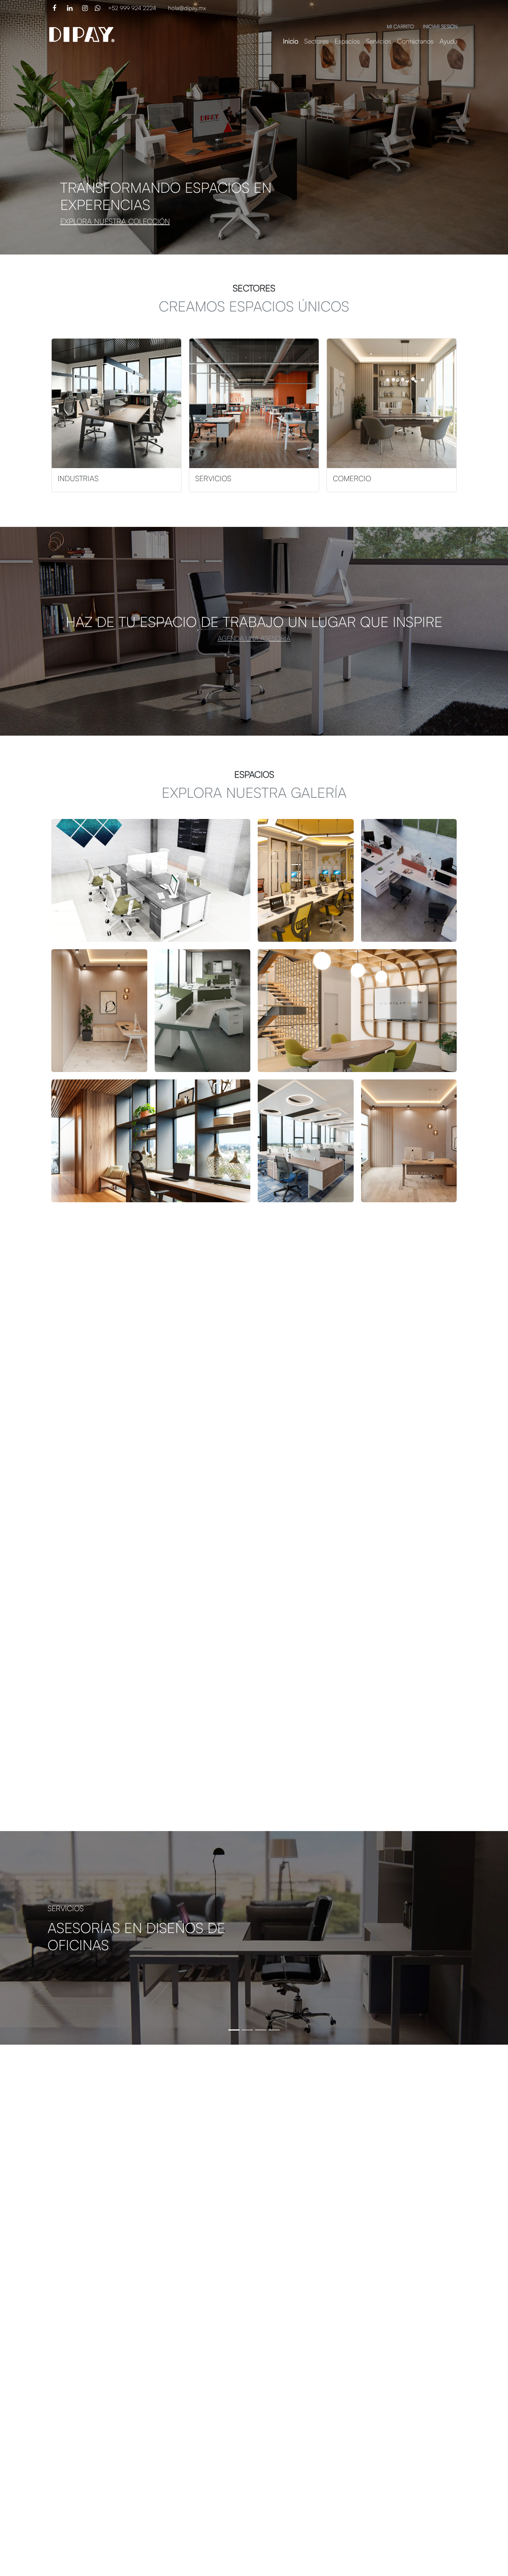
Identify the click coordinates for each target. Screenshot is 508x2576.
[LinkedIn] (70, 8)
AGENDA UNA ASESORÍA (254, 638)
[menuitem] (291, 41)
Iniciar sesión (440, 26)
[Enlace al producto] (116, 403)
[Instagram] (85, 8)
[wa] (98, 8)
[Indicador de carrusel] (234, 2030)
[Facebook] (54, 8)
